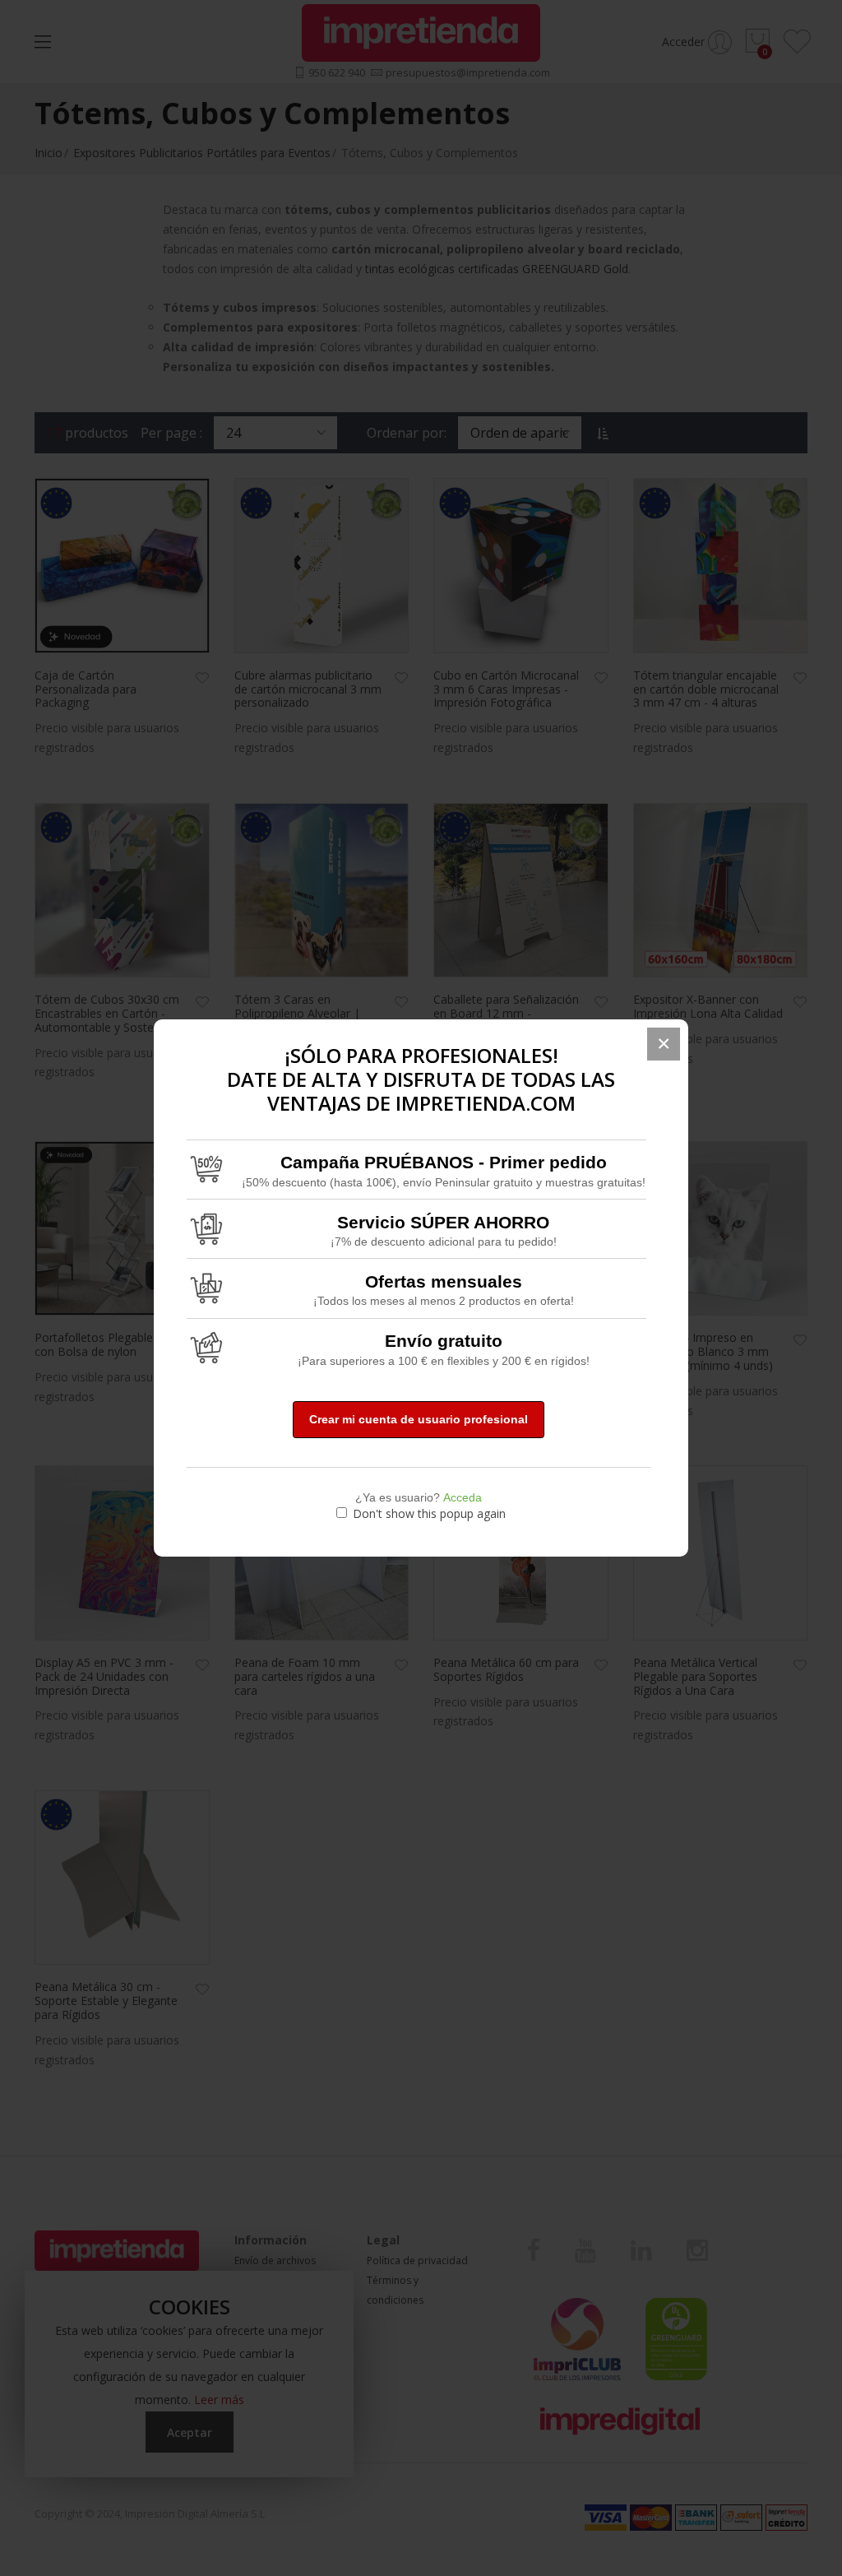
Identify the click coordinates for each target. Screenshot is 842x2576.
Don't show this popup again (429, 1513)
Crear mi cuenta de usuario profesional (419, 1419)
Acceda (463, 1497)
